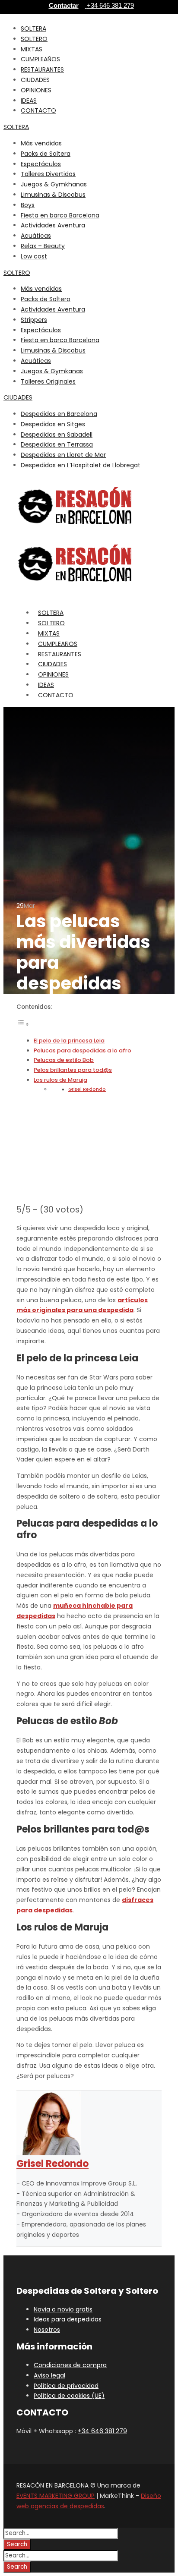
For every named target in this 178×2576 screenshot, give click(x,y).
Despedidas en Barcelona (59, 414)
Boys (28, 205)
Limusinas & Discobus (53, 195)
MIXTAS (32, 49)
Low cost (34, 256)
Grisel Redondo (87, 1089)
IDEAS (29, 101)
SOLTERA (33, 28)
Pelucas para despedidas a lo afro (83, 1050)
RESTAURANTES (42, 69)
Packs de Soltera (46, 154)
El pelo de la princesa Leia (69, 1041)
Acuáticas (36, 236)
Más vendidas (41, 143)
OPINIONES (36, 90)
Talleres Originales (48, 381)
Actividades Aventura (53, 225)
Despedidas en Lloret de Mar (63, 455)
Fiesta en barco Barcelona (60, 215)
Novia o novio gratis (63, 2309)
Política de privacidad (66, 2386)
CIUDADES (18, 397)
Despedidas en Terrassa (57, 444)
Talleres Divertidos (48, 174)
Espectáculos (41, 164)
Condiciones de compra (70, 2365)
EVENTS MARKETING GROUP (56, 2496)
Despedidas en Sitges (53, 424)
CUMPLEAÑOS (40, 59)
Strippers (34, 320)
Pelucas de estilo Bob (64, 1060)
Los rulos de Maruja (60, 1080)
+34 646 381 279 (102, 2431)
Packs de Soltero (46, 299)
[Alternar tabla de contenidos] (23, 1024)
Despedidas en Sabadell (57, 435)
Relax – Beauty (43, 246)
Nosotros (47, 2330)
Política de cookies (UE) (69, 2396)
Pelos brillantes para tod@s (73, 1070)
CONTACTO (38, 110)
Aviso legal (49, 2375)
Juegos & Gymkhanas (54, 184)
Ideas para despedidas (68, 2319)
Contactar (64, 5)
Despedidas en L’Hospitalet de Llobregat (81, 465)
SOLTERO (34, 39)
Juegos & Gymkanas (52, 371)
